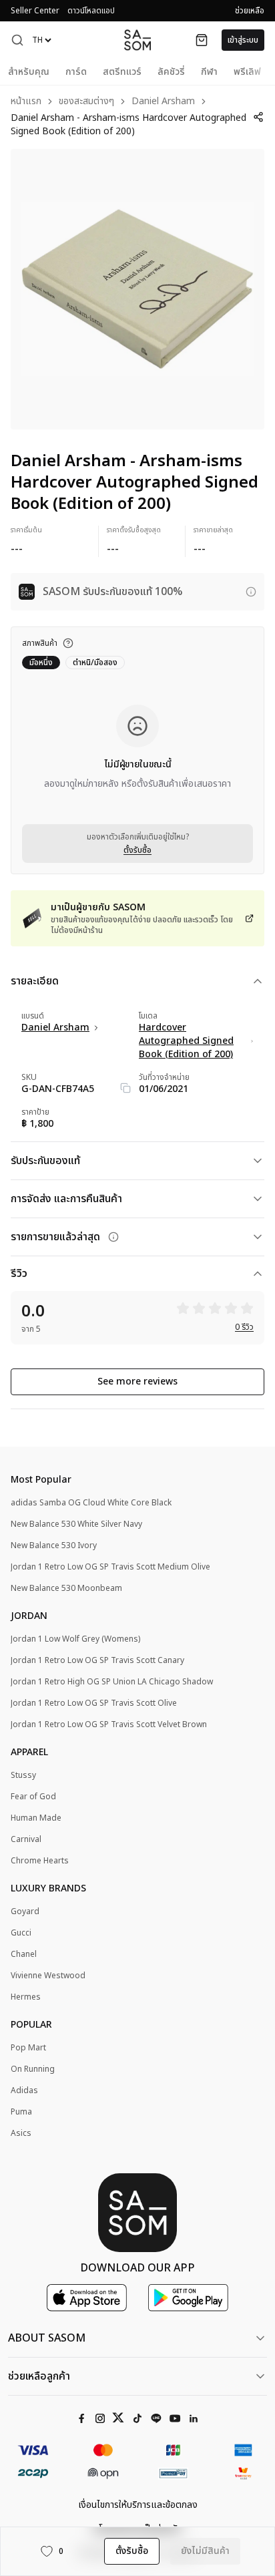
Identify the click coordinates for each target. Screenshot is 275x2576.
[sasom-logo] (137, 40)
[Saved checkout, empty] (202, 40)
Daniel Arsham (163, 102)
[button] (17, 40)
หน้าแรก (26, 102)
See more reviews (137, 1382)
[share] (259, 117)
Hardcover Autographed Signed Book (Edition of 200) (186, 1041)
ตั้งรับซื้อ (137, 850)
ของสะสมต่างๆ (86, 102)
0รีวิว (244, 1327)
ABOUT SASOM (47, 2338)
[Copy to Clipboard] (125, 1088)
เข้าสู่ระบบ (243, 40)
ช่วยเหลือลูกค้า (39, 2376)
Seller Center (35, 11)
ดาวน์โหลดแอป (91, 11)
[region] (137, 289)
